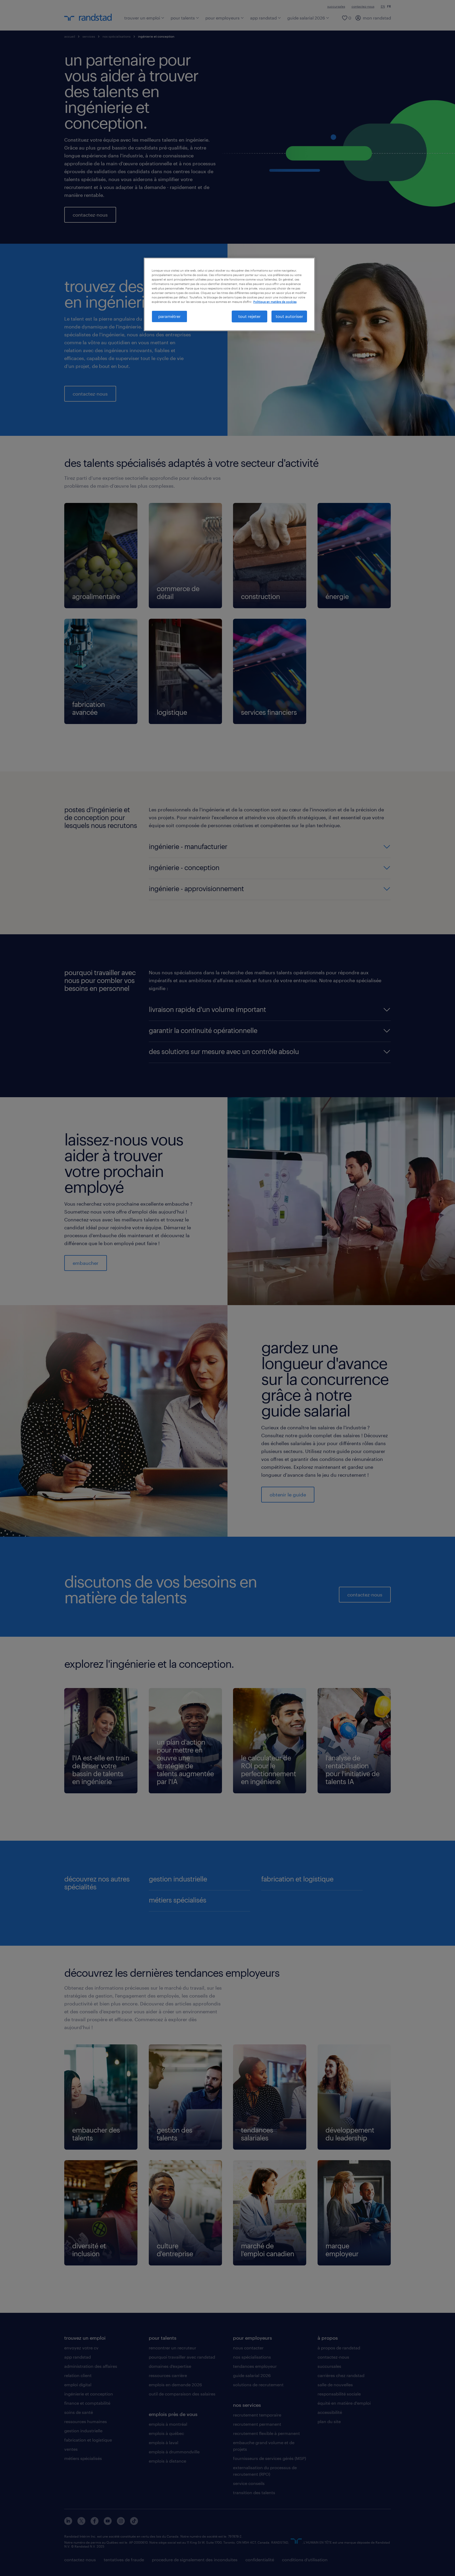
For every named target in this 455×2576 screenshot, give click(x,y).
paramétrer (169, 316)
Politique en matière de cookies (275, 302)
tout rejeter (249, 316)
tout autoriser (289, 316)
